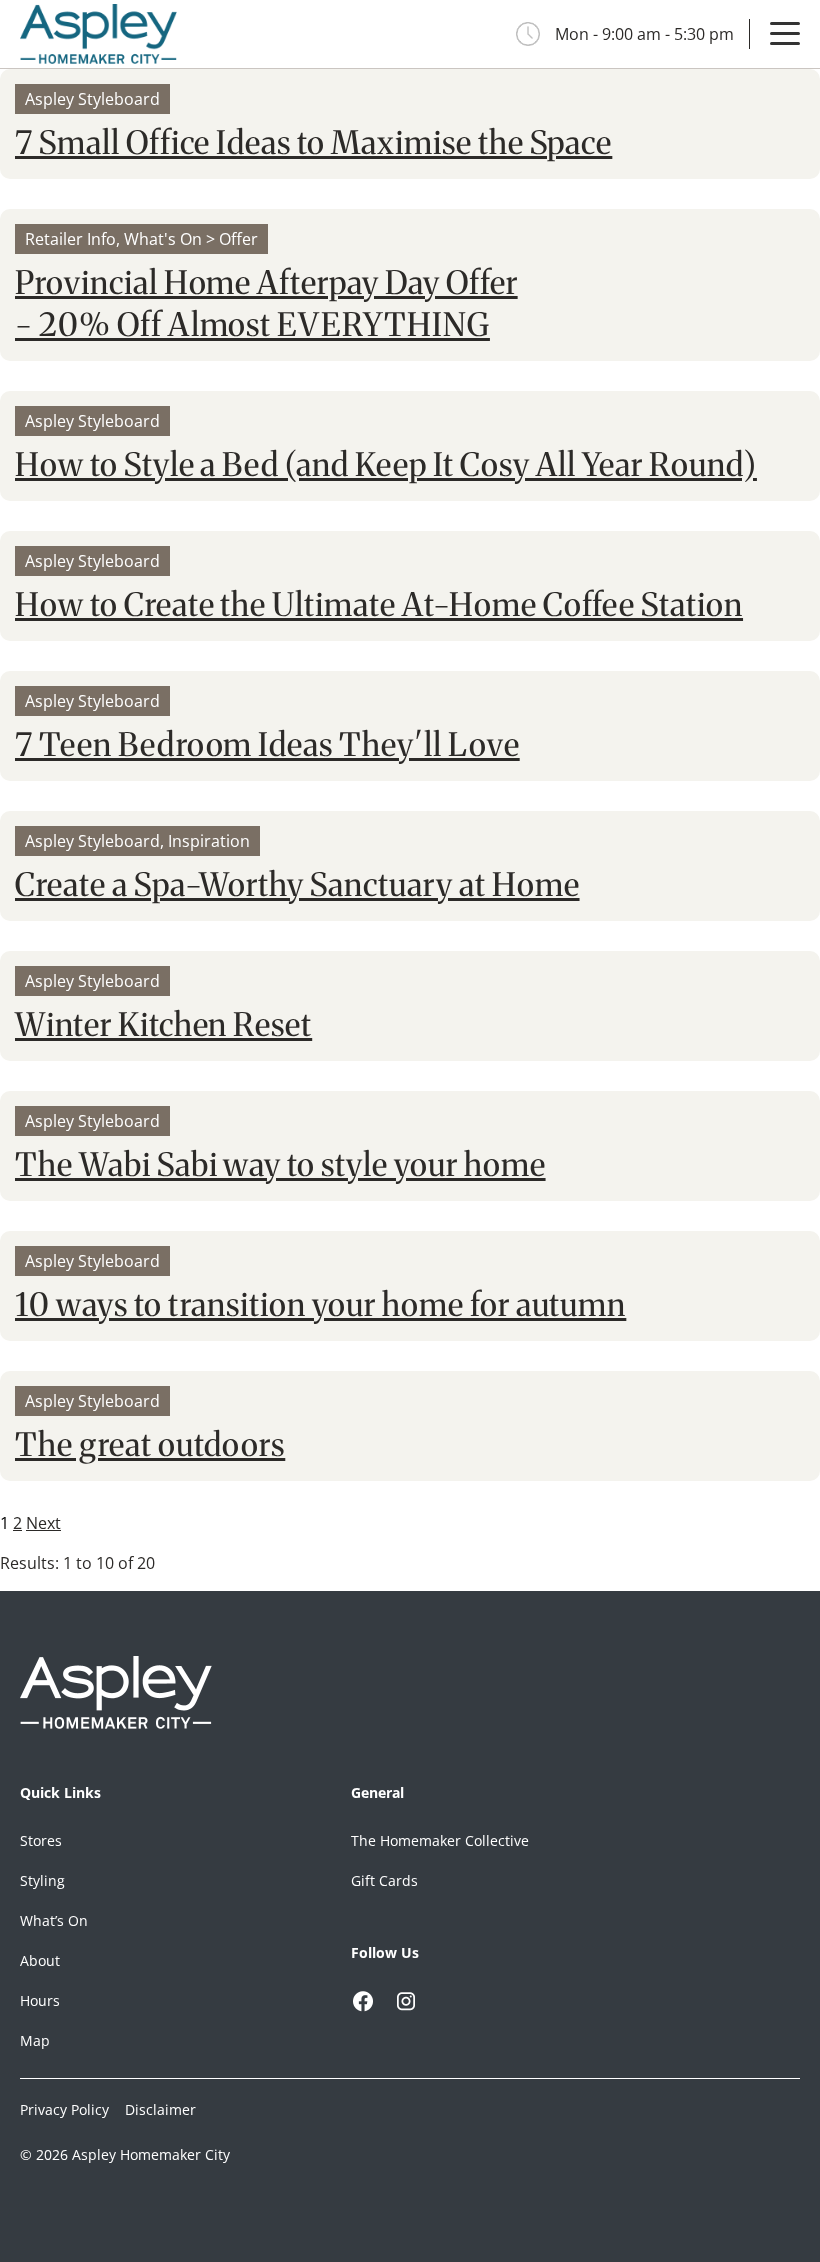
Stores (41, 1840)
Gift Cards (384, 1880)
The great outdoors (150, 1445)
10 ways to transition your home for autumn (320, 1305)
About (40, 1960)
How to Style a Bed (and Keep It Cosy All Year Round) (386, 465)
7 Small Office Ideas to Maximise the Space (313, 143)
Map (35, 2040)
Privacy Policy (64, 2109)
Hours (40, 2000)
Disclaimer (160, 2109)
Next (43, 1523)
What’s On (54, 1920)
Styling (42, 1880)
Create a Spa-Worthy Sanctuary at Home (297, 885)
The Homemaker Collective (440, 1840)
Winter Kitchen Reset (163, 1025)
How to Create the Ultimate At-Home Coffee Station (379, 605)
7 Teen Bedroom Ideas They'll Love (267, 745)
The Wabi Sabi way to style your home (280, 1165)
